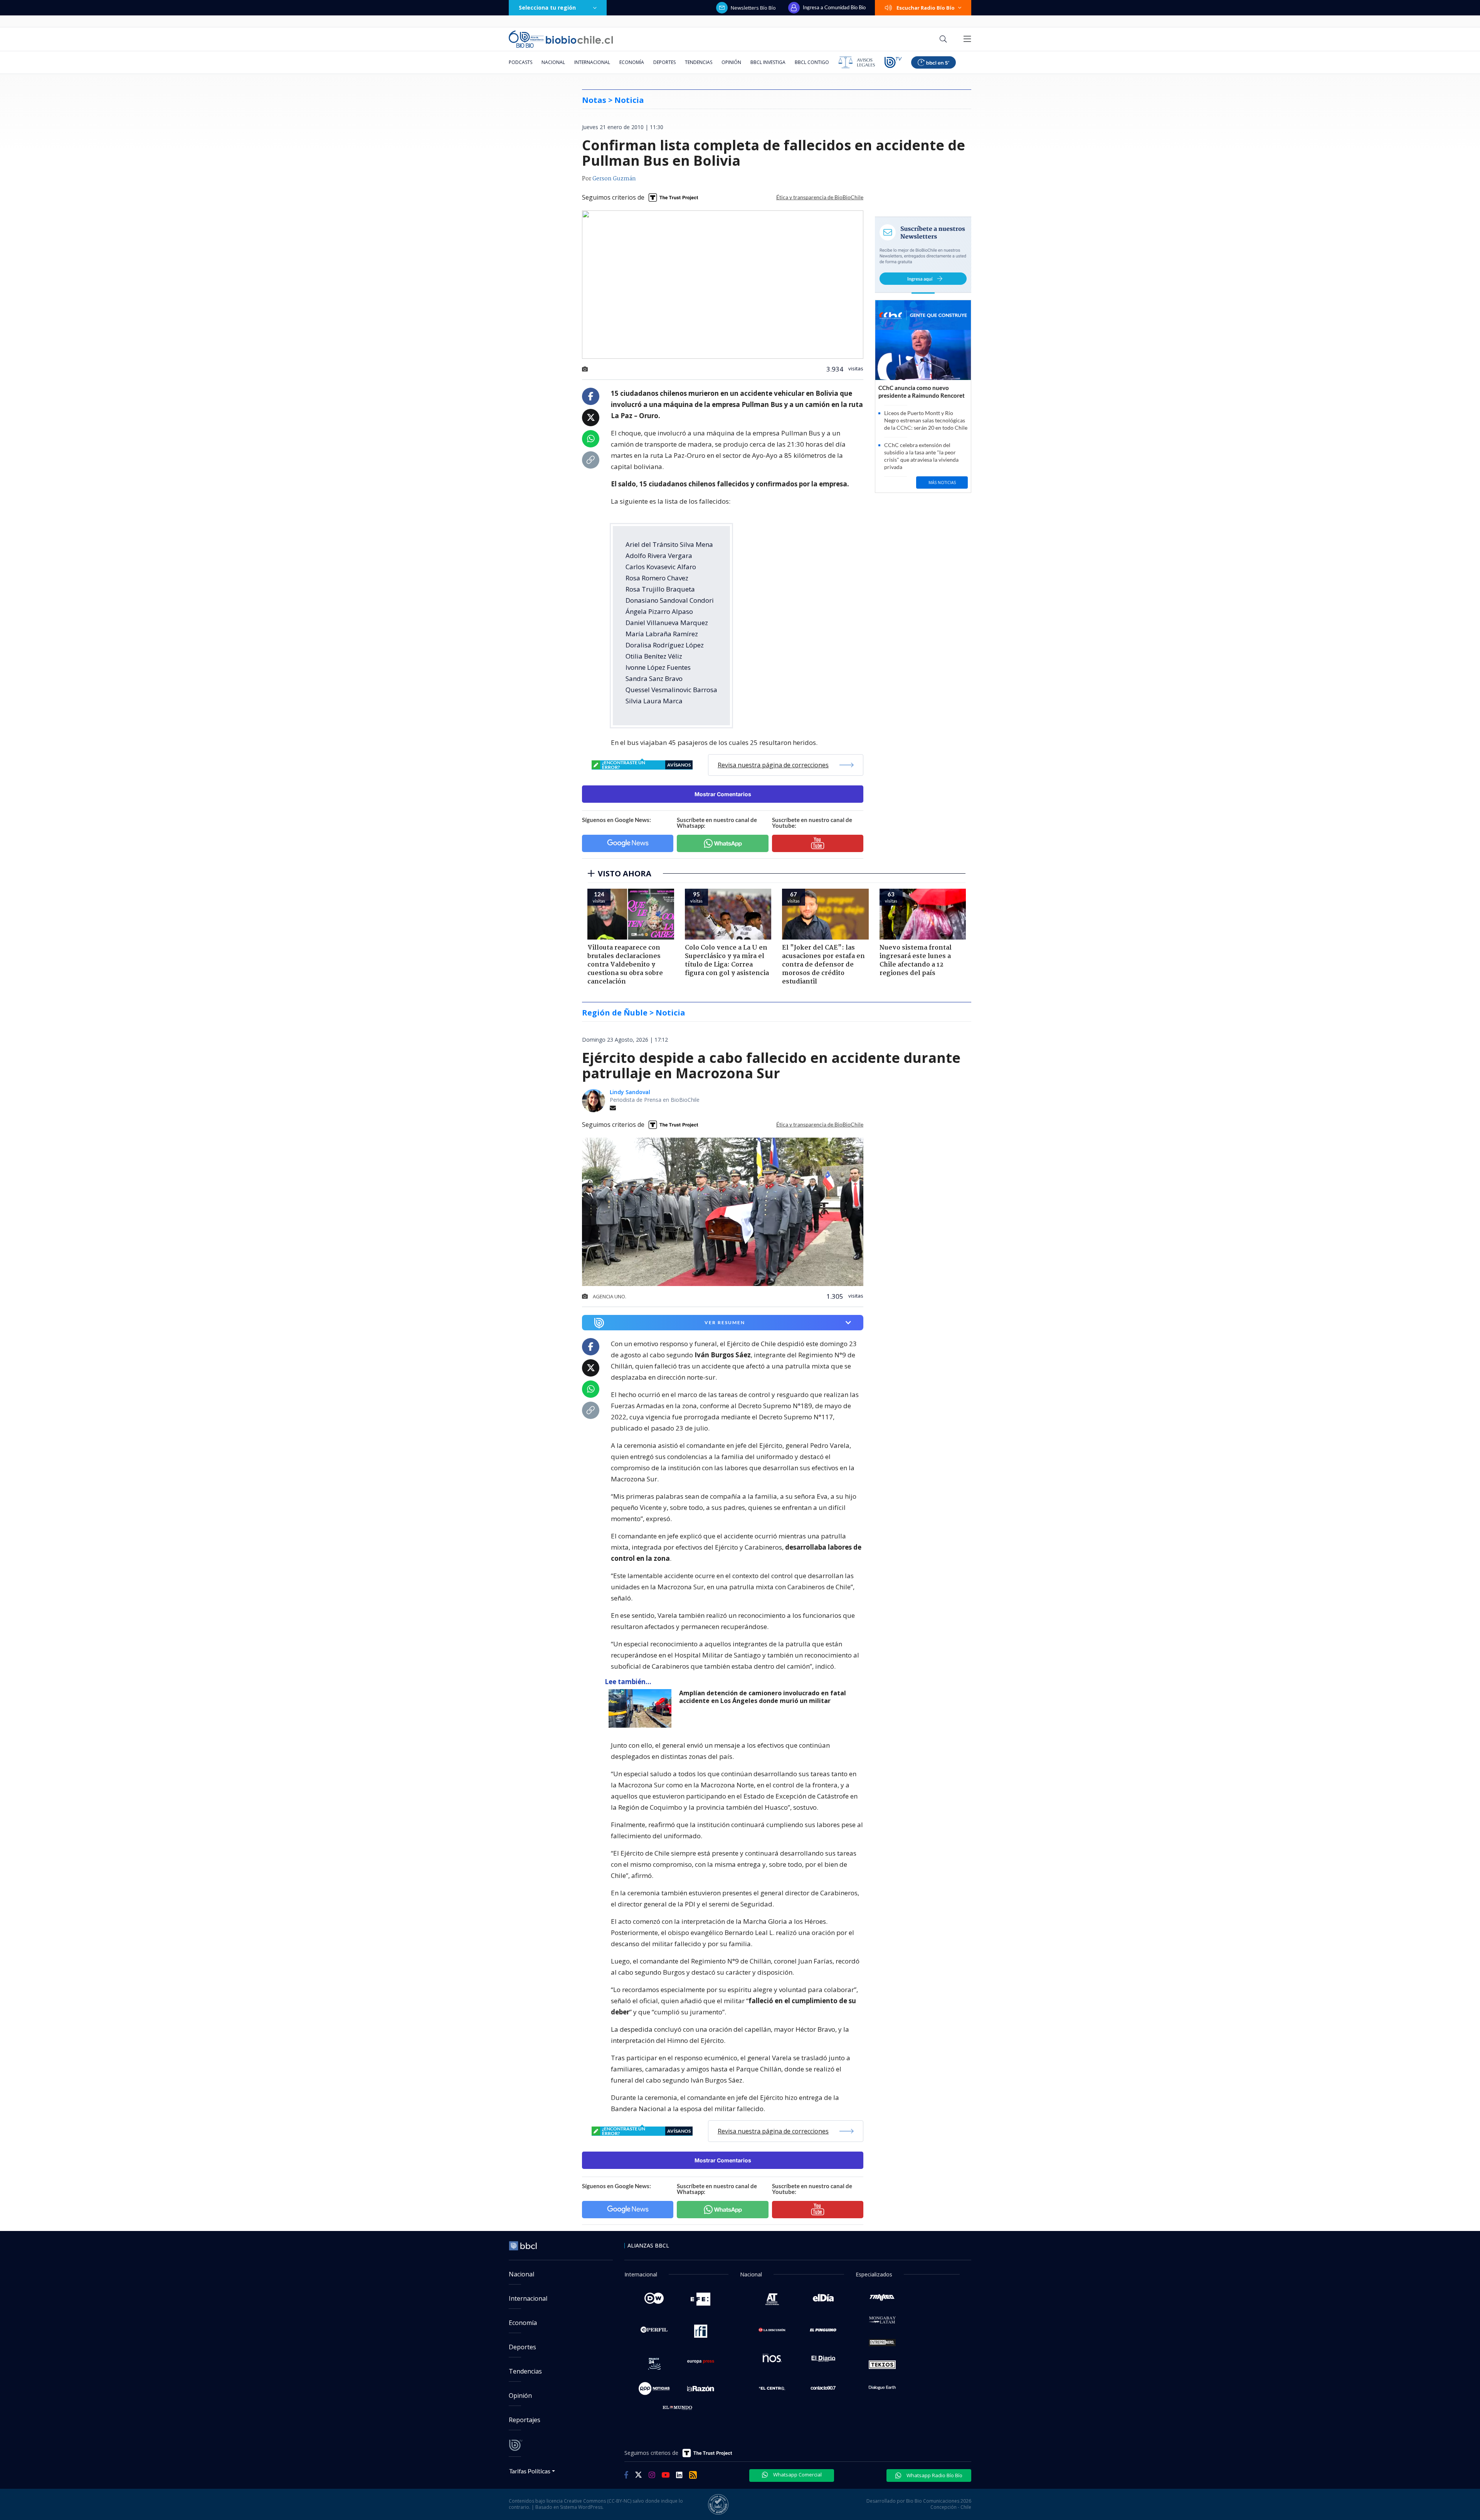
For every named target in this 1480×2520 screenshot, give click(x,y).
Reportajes (525, 2420)
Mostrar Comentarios (723, 794)
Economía (632, 62)
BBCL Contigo (812, 62)
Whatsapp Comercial (797, 2475)
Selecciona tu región (547, 8)
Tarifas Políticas (530, 2471)
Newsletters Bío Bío (753, 8)
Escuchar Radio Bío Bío (926, 8)
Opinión (731, 62)
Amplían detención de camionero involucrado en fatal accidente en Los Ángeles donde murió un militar (763, 1697)
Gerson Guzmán (614, 179)
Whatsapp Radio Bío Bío (934, 2475)
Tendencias (699, 62)
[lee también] (642, 1708)
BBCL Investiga (768, 62)
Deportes (664, 62)
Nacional (553, 62)
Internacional (592, 62)
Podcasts (521, 62)
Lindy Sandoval (630, 1092)
